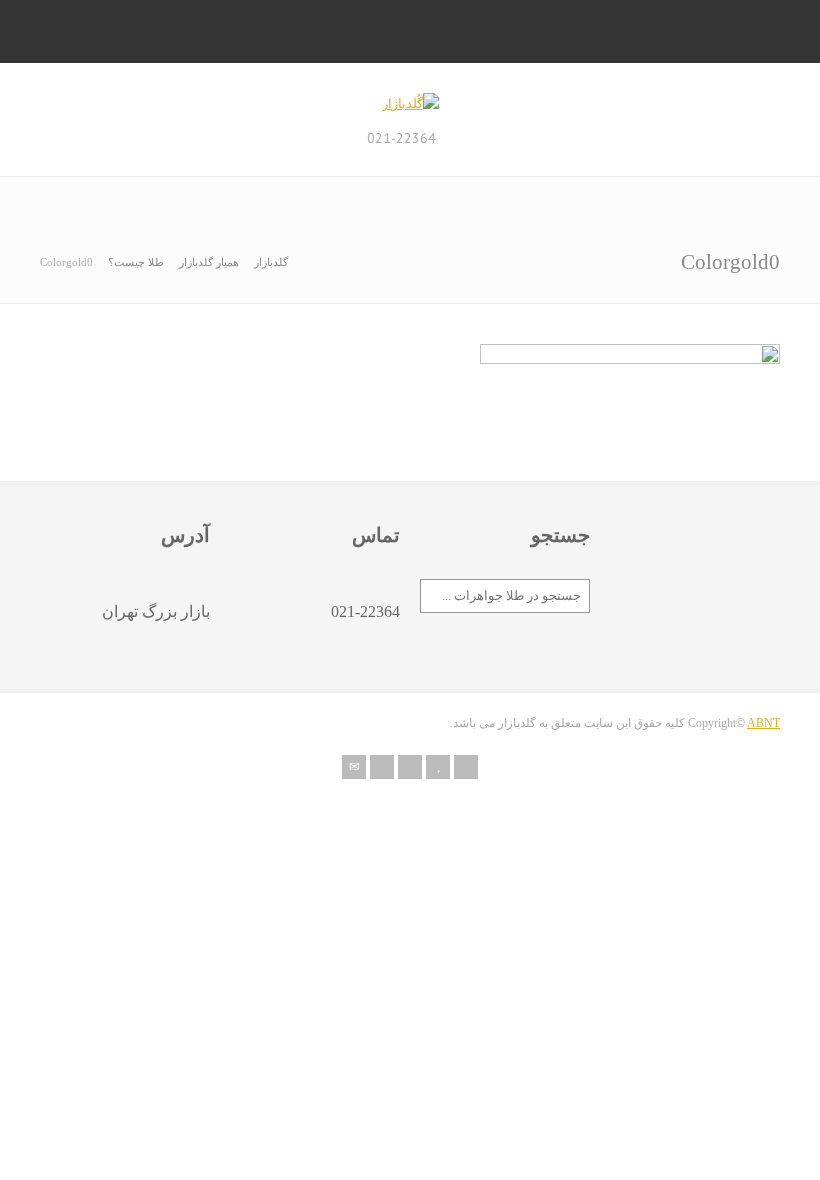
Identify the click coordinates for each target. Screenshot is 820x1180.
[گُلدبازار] (410, 103)
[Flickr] (382, 767)
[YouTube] (438, 767)
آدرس (185, 535)
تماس (376, 535)
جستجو (560, 535)
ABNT (763, 723)
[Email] (354, 767)
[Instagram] (410, 767)
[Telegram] (466, 767)
